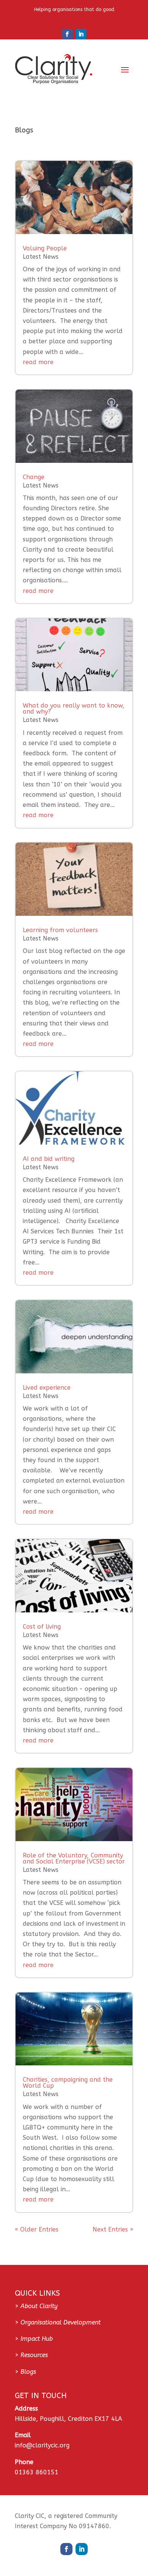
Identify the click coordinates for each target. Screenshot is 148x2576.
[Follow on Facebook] (67, 34)
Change (34, 477)
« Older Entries (37, 2229)
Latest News (41, 257)
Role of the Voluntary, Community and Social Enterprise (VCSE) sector (74, 1858)
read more (38, 362)
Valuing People (45, 248)
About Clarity (39, 2306)
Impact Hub (37, 2339)
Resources (34, 2355)
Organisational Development (61, 2322)
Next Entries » (113, 2229)
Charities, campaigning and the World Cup (68, 2083)
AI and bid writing (49, 1159)
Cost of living (42, 1627)
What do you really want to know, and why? (74, 708)
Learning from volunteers (60, 930)
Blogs (28, 2372)
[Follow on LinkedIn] (81, 34)
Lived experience (47, 1388)
